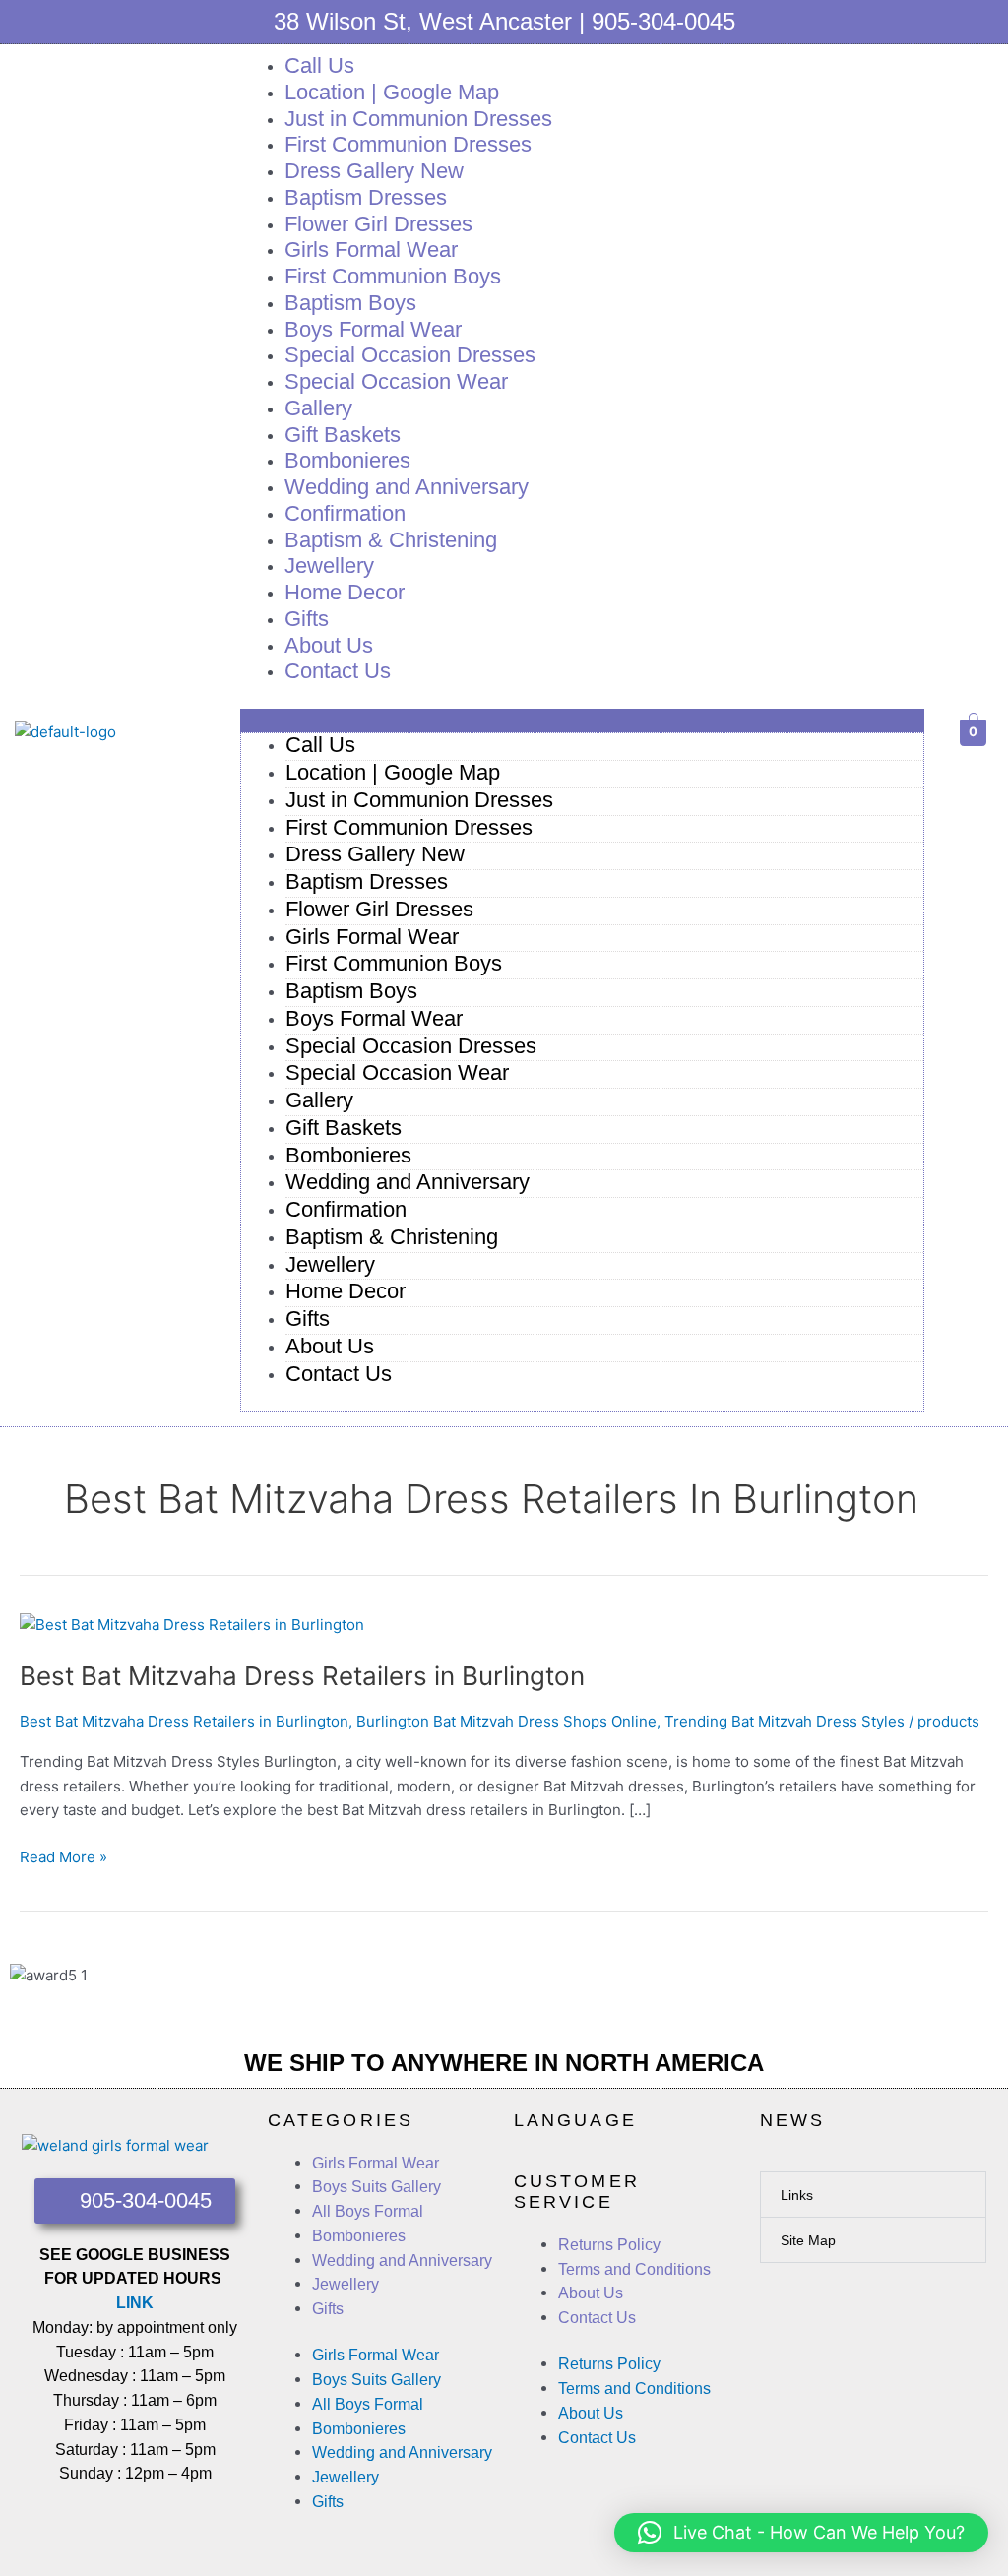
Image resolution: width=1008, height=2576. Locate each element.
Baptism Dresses (367, 881)
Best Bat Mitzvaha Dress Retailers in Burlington (302, 1676)
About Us (330, 1346)
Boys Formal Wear (374, 1018)
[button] (583, 721)
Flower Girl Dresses (379, 909)
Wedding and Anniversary (407, 487)
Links (797, 2195)
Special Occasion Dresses (411, 1046)
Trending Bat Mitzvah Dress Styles (785, 1721)
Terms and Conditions (634, 2269)
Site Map (808, 2240)
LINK (135, 2303)
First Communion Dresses (409, 827)
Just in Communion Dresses (419, 800)
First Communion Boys (394, 963)
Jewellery (330, 1264)
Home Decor (345, 592)
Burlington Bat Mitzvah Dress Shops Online (506, 1721)
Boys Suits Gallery (377, 2187)
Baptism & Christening (391, 540)
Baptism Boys (351, 991)
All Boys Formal (368, 2211)
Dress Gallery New (375, 854)
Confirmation (346, 1209)
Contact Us (338, 671)
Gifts (308, 1319)
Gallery (319, 1100)
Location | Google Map (393, 772)
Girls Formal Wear (372, 937)
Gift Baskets (344, 1128)
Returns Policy (609, 2245)
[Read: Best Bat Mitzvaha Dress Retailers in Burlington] (192, 1624)
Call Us (320, 745)
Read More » (63, 1856)
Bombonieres (348, 1155)
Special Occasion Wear (396, 381)
